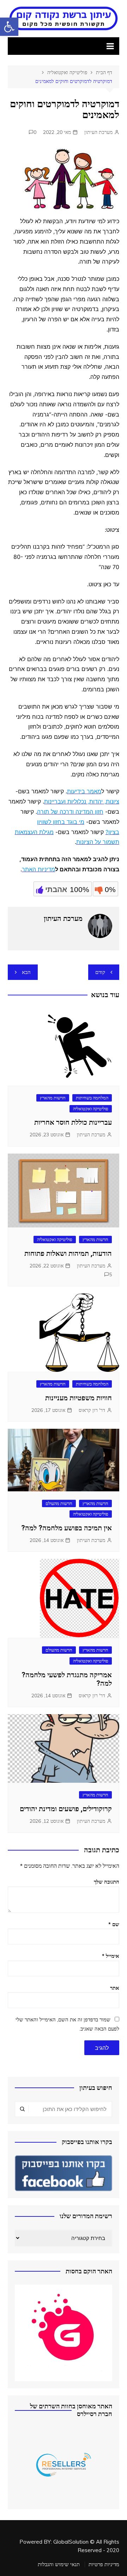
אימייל (111, 1956)
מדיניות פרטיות (104, 2564)
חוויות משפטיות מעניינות (78, 1398)
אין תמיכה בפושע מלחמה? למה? (66, 1528)
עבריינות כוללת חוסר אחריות (73, 1122)
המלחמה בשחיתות (92, 1098)
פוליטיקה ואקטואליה (91, 1109)
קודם (100, 972)
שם (114, 1924)
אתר (115, 1988)
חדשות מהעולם (59, 1503)
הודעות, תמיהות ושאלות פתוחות (68, 1253)
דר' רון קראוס (92, 1410)
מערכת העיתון (98, 132)
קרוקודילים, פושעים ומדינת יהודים (66, 1809)
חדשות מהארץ (53, 1098)
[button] (9, 27)
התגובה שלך (107, 1882)
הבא (26, 972)
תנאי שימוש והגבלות (59, 2564)
